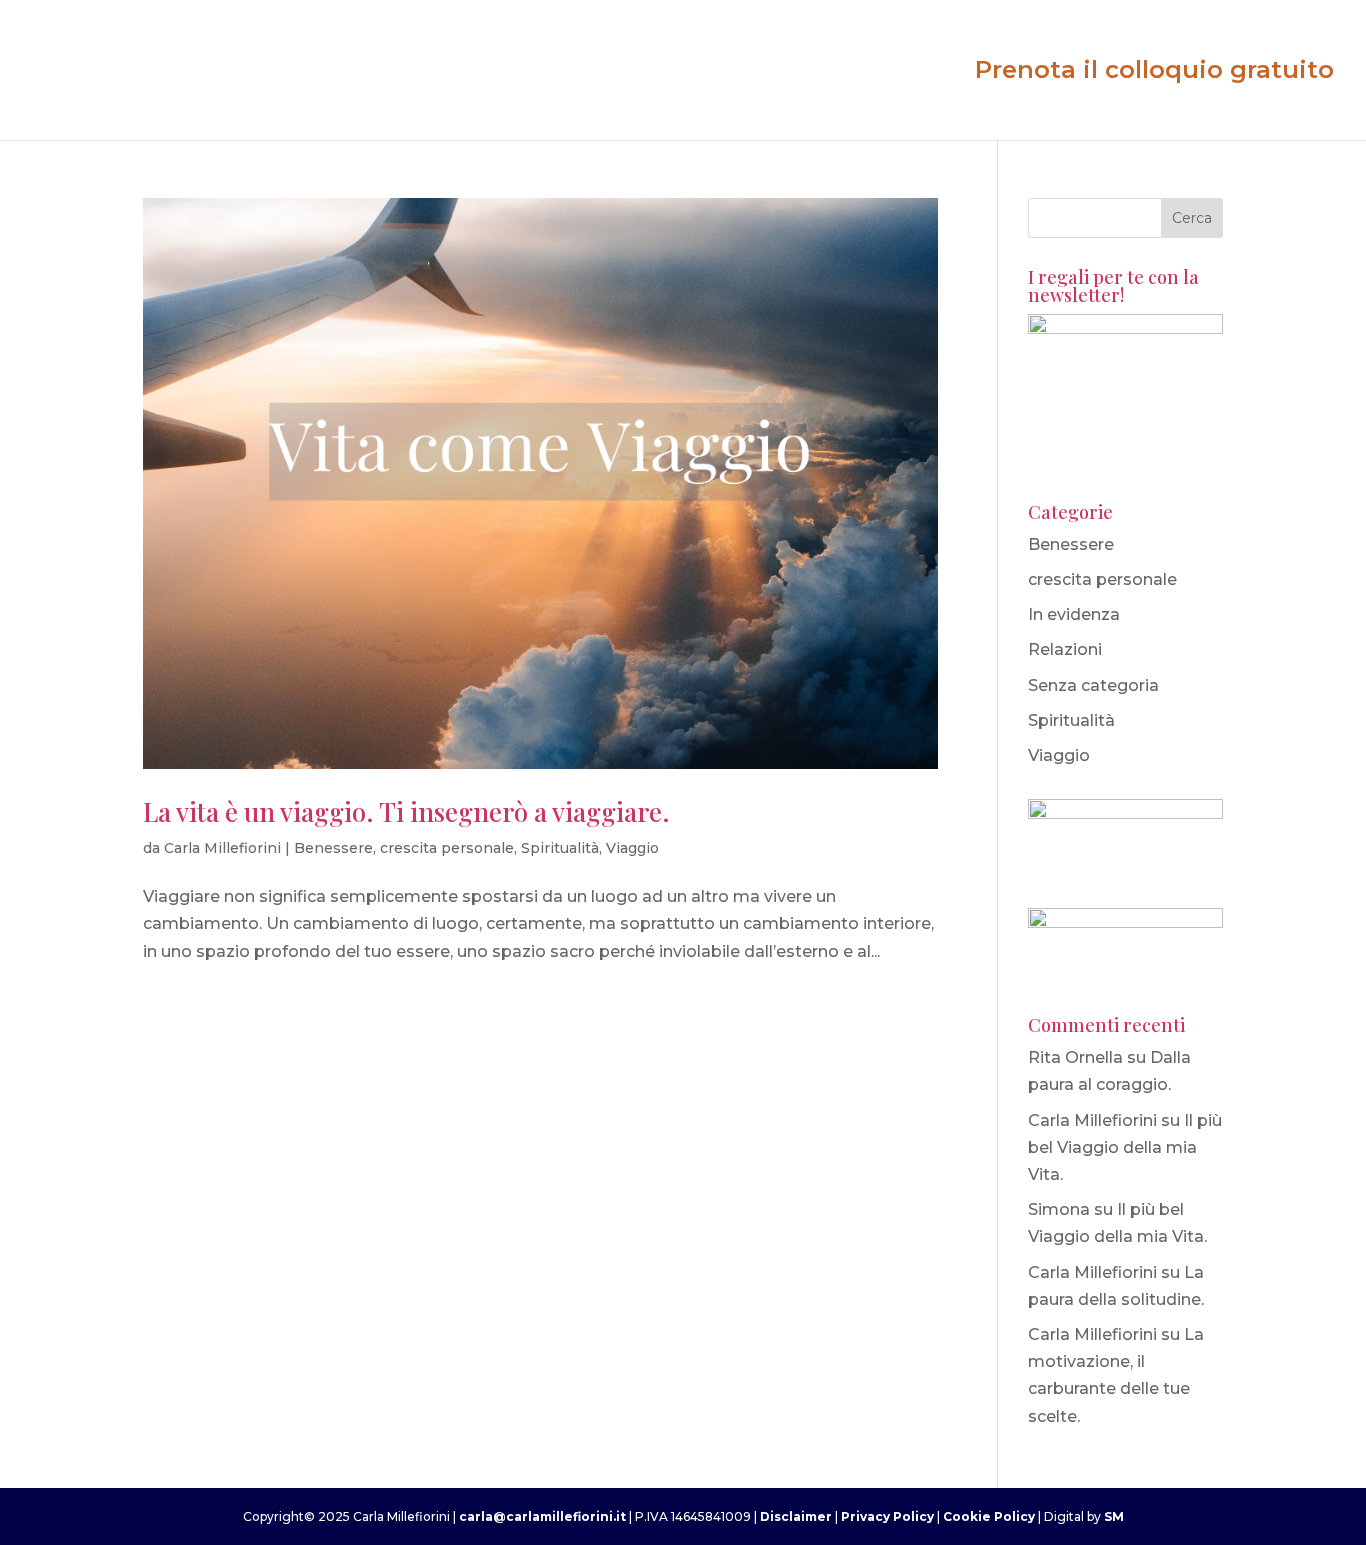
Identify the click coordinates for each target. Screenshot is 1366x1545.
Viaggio (632, 848)
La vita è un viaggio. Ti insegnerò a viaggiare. (406, 811)
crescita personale (447, 848)
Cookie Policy (989, 1516)
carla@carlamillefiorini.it (542, 1516)
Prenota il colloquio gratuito (1154, 73)
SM (1114, 1516)
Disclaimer (797, 1516)
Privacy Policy (887, 1516)
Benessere (333, 848)
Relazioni (1065, 649)
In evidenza (1074, 614)
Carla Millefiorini (222, 848)
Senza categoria (1093, 685)
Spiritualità (560, 848)
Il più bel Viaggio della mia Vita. (1125, 1147)
